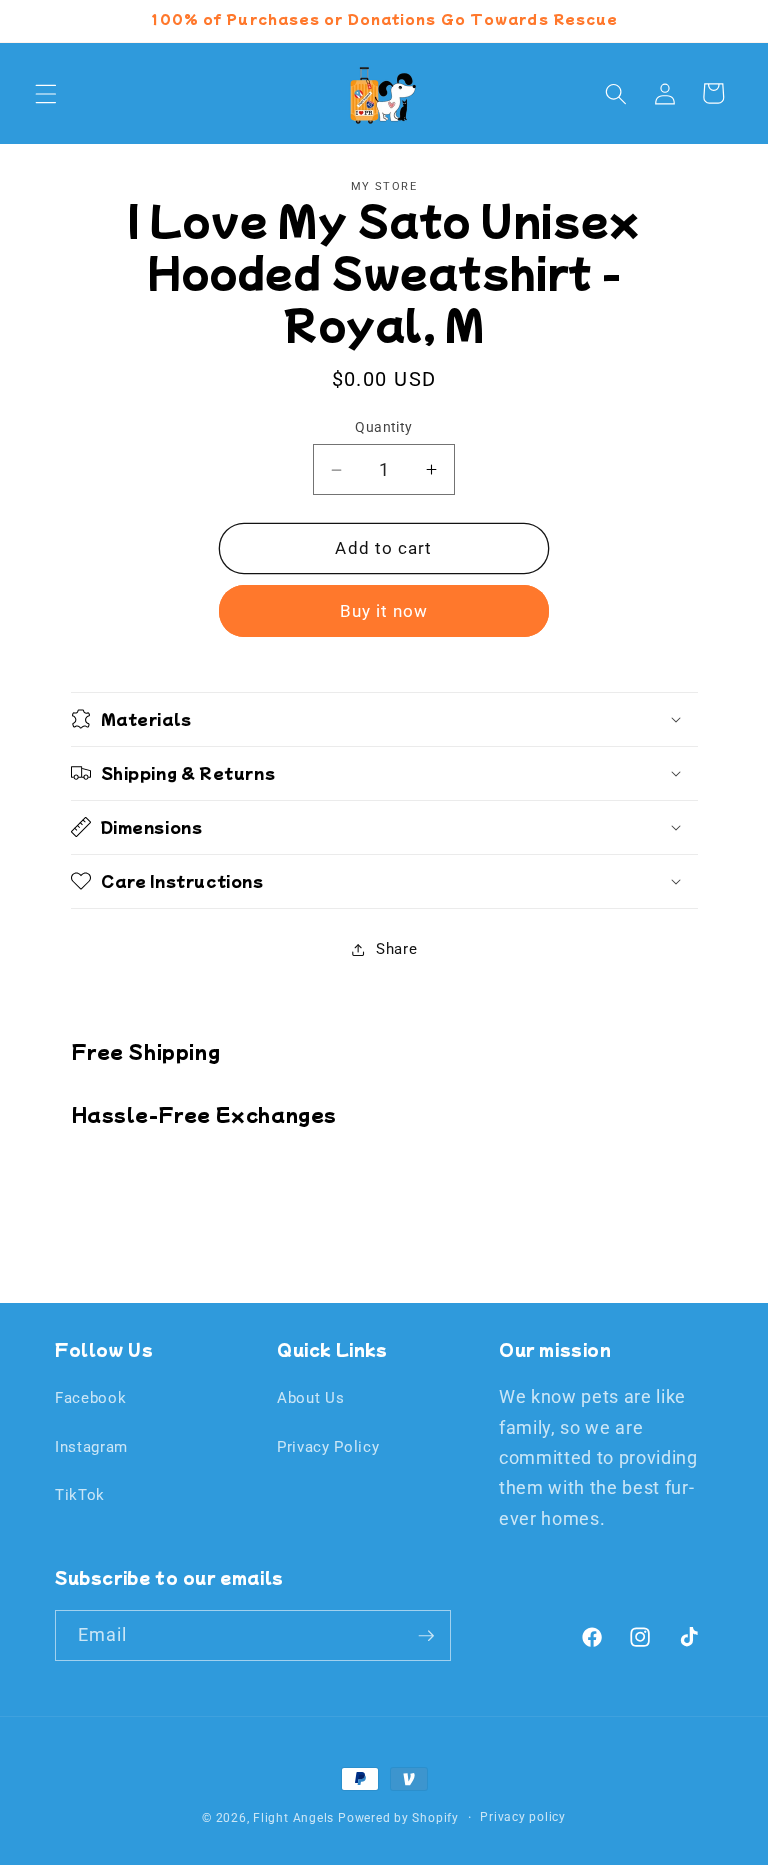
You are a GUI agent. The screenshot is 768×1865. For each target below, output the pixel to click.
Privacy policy (523, 1817)
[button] (46, 93)
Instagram (91, 1447)
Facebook (90, 1398)
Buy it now (384, 611)
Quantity (384, 427)
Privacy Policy (328, 1447)
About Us (310, 1398)
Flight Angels (293, 1818)
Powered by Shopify (398, 1818)
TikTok (80, 1495)
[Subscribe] (426, 1636)
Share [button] (396, 949)
